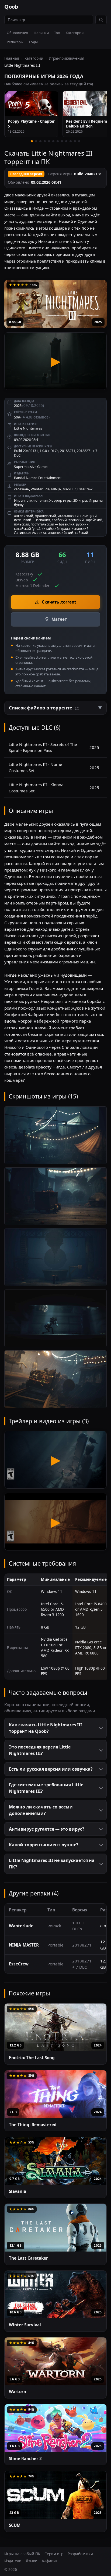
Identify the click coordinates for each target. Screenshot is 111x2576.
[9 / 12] (66, 141)
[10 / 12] (71, 141)
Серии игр (54, 2554)
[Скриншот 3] (55, 1257)
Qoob (11, 7)
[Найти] (101, 20)
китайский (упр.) (27, 529)
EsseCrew (85, 489)
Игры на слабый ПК (22, 2554)
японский (76, 520)
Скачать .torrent (59, 602)
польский (22, 524)
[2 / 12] (36, 141)
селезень (22, 489)
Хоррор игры (60, 500)
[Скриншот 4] (55, 1318)
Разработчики (80, 2554)
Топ (57, 33)
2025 (98, 322)
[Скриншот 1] (55, 1135)
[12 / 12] (79, 141)
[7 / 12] (58, 141)
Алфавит (50, 2561)
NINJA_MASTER (63, 489)
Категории (75, 33)
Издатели (13, 2561)
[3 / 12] (40, 141)
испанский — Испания (32, 520)
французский (45, 516)
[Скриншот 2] (55, 1196)
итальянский (68, 516)
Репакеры (15, 42)
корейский (94, 520)
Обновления (17, 33)
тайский (81, 533)
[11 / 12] (75, 141)
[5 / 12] (49, 141)
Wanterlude (40, 489)
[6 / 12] (53, 141)
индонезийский (60, 533)
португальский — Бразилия (53, 524)
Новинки (41, 33)
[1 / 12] (32, 141)
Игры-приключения (67, 58)
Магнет (59, 619)
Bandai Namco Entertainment (38, 478)
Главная (12, 58)
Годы (33, 42)
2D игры (80, 500)
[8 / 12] (62, 141)
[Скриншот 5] (55, 1379)
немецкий (89, 516)
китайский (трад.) (56, 529)
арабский (59, 520)
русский (82, 524)
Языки (32, 2561)
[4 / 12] (45, 141)
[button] (55, 708)
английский (24, 516)
